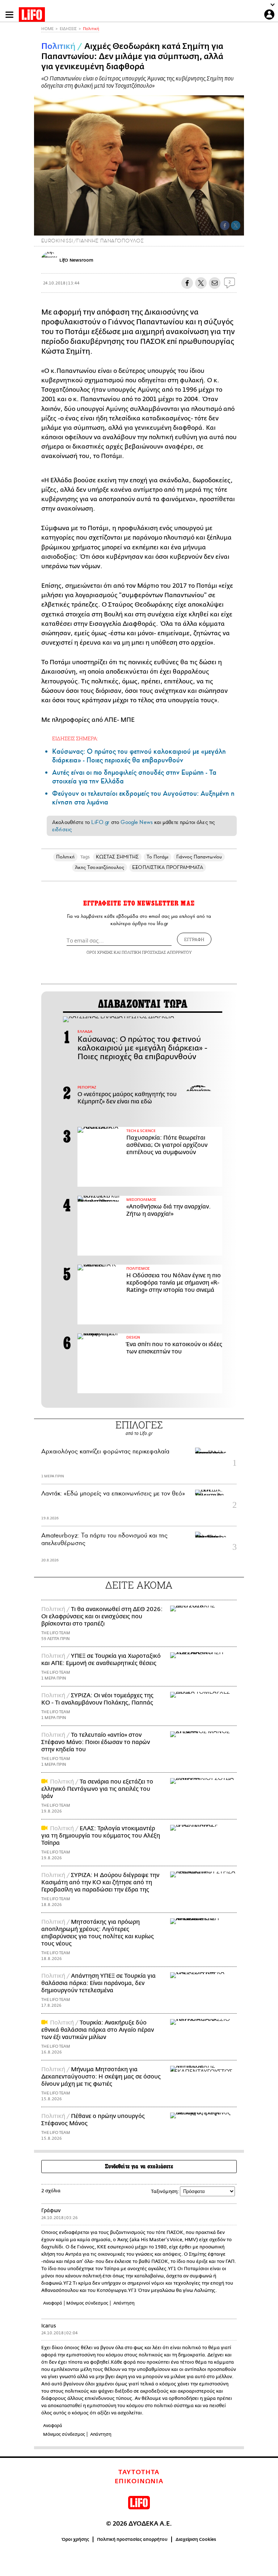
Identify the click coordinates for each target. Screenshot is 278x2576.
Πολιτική (91, 29)
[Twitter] (236, 225)
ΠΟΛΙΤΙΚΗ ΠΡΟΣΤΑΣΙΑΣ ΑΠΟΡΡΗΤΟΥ (157, 952)
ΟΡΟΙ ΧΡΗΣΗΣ (100, 952)
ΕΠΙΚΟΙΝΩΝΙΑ (139, 2481)
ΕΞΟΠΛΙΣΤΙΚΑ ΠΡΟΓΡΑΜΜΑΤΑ (168, 867)
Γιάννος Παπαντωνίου (199, 857)
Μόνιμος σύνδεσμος (87, 2303)
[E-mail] (215, 283)
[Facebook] (225, 225)
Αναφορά (53, 2303)
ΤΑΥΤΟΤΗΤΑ (139, 2472)
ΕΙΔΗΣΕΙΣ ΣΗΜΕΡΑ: (75, 738)
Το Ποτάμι (158, 857)
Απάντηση (124, 2303)
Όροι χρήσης (75, 2539)
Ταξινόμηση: (165, 2191)
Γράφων (51, 2211)
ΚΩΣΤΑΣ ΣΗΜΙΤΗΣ (117, 857)
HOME (47, 29)
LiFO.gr (100, 822)
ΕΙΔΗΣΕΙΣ (68, 29)
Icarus (49, 2326)
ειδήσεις (62, 829)
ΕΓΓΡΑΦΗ (194, 939)
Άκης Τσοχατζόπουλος (100, 867)
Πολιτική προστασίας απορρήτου (132, 2539)
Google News (137, 822)
